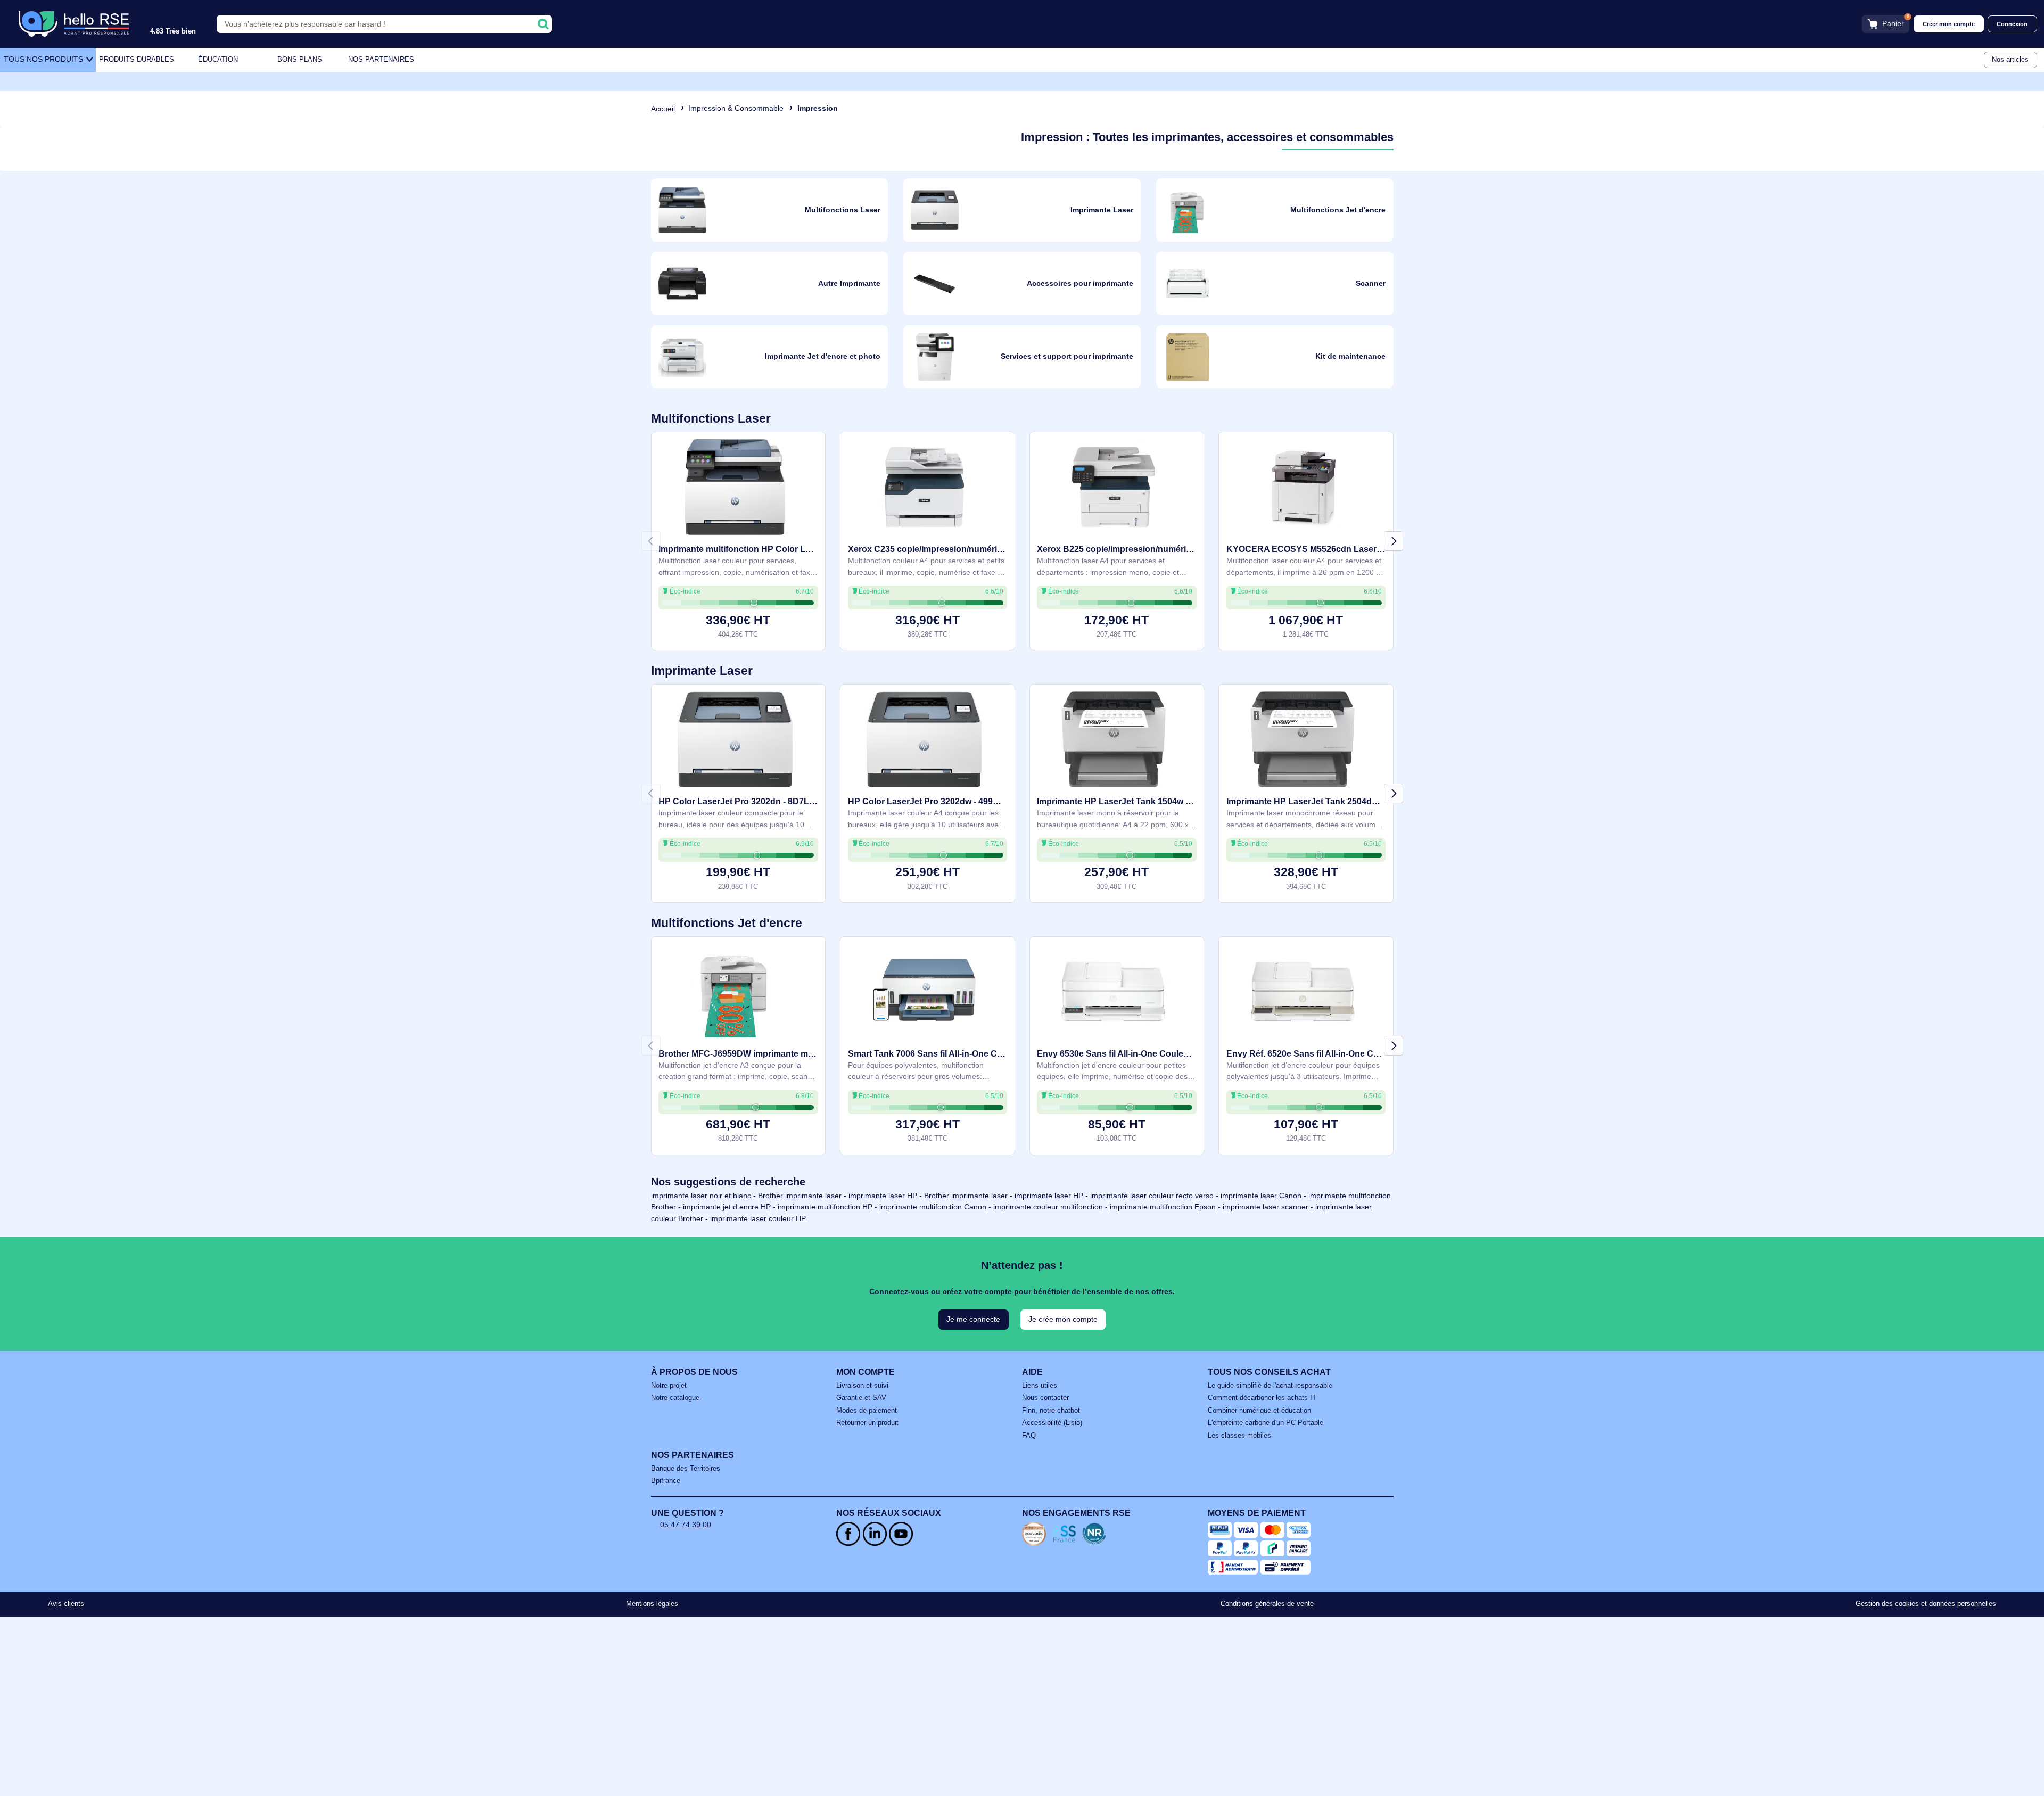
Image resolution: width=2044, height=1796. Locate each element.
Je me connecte (973, 1319)
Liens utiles (1040, 1386)
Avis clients (66, 1604)
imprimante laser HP (1049, 1196)
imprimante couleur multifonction (1048, 1207)
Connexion (2012, 24)
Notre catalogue (675, 1398)
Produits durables (137, 60)
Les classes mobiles (1239, 1436)
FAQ (1029, 1436)
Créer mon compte (1949, 24)
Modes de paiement (867, 1411)
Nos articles (2010, 60)
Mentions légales (652, 1604)
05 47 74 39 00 (686, 1525)
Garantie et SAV (861, 1398)
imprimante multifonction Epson (1163, 1207)
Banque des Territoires (686, 1469)
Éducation (218, 60)
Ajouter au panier (738, 625)
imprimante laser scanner (1266, 1207)
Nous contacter (1045, 1398)
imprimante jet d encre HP (727, 1207)
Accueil (663, 109)
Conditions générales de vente (1267, 1604)
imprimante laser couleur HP (758, 1218)
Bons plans (300, 60)
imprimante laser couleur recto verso (1152, 1196)
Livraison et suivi (862, 1386)
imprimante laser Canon (1261, 1196)
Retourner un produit (867, 1423)
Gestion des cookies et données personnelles (1926, 1604)
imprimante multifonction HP (825, 1207)
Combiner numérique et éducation (1259, 1411)
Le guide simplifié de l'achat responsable (1270, 1386)
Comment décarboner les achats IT (1262, 1398)
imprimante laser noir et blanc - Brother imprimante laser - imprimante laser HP (784, 1196)
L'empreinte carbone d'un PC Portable (1266, 1423)
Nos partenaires (381, 60)
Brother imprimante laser (966, 1196)
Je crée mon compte (1063, 1319)
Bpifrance (666, 1481)
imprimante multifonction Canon (933, 1207)
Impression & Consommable (736, 108)
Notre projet (669, 1386)
